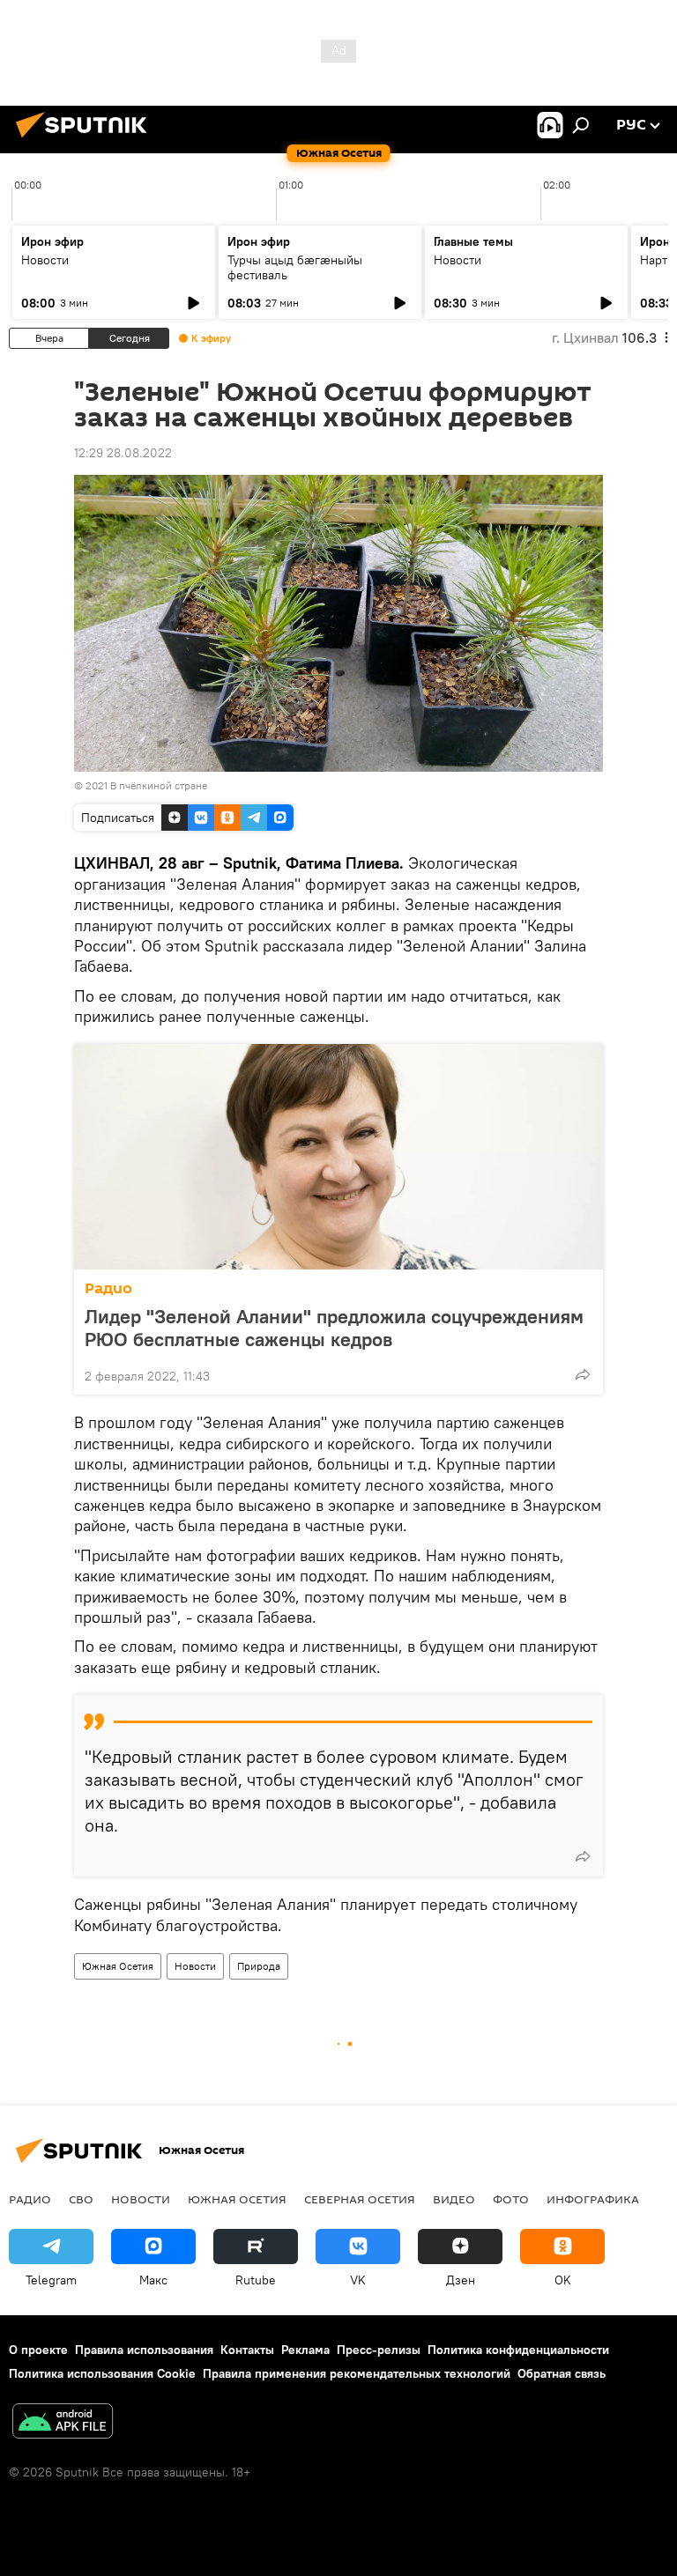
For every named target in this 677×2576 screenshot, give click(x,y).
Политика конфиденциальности (518, 2350)
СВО (81, 2199)
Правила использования (144, 2350)
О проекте (38, 2350)
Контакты (247, 2350)
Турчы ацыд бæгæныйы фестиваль (295, 267)
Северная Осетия (360, 2199)
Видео (454, 2199)
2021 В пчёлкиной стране (146, 785)
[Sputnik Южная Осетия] (86, 140)
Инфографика (593, 2199)
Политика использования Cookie (102, 2373)
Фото (511, 2199)
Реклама (305, 2350)
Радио (108, 1288)
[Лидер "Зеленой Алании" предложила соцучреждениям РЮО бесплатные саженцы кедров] (338, 1157)
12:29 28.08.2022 (123, 453)
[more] (583, 1374)
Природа (259, 1966)
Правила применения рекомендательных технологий (357, 2373)
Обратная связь (562, 2373)
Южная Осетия (118, 1966)
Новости (45, 260)
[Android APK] (63, 2423)
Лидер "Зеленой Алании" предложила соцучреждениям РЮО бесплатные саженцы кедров (334, 1328)
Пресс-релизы (379, 2350)
